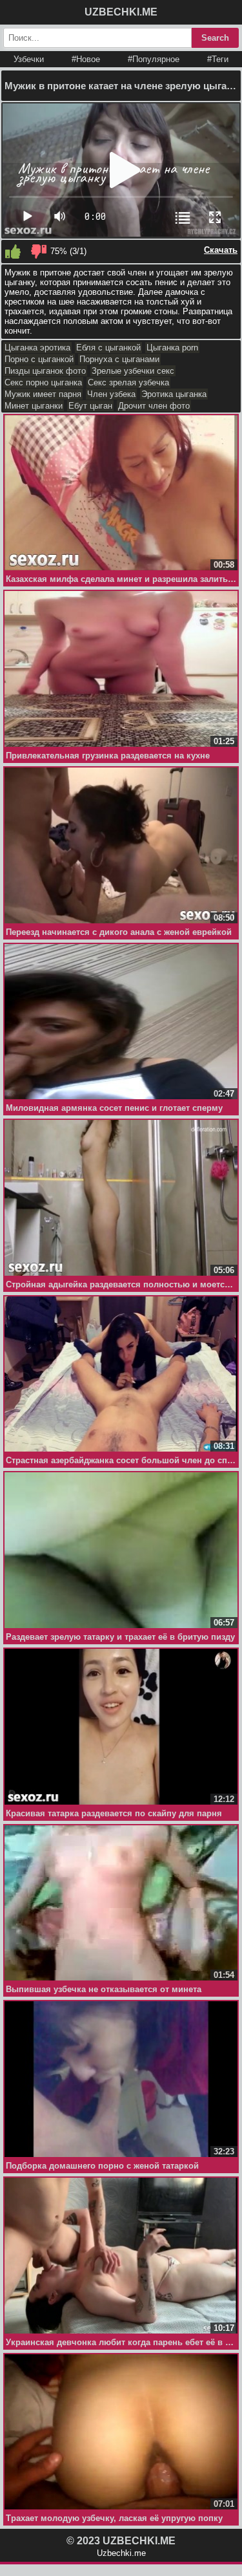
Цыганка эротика (37, 348)
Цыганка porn (172, 348)
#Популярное (154, 59)
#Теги (218, 59)
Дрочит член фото (154, 406)
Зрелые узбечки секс (133, 371)
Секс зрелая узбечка (128, 382)
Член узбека (111, 394)
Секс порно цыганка (43, 382)
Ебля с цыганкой (108, 348)
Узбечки (29, 59)
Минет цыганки (34, 406)
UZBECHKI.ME (121, 12)
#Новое (86, 59)
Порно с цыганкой (39, 359)
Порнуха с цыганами (119, 359)
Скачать (221, 250)
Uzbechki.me (121, 2553)
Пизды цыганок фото (45, 371)
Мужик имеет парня (43, 394)
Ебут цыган (90, 406)
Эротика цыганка (174, 394)
